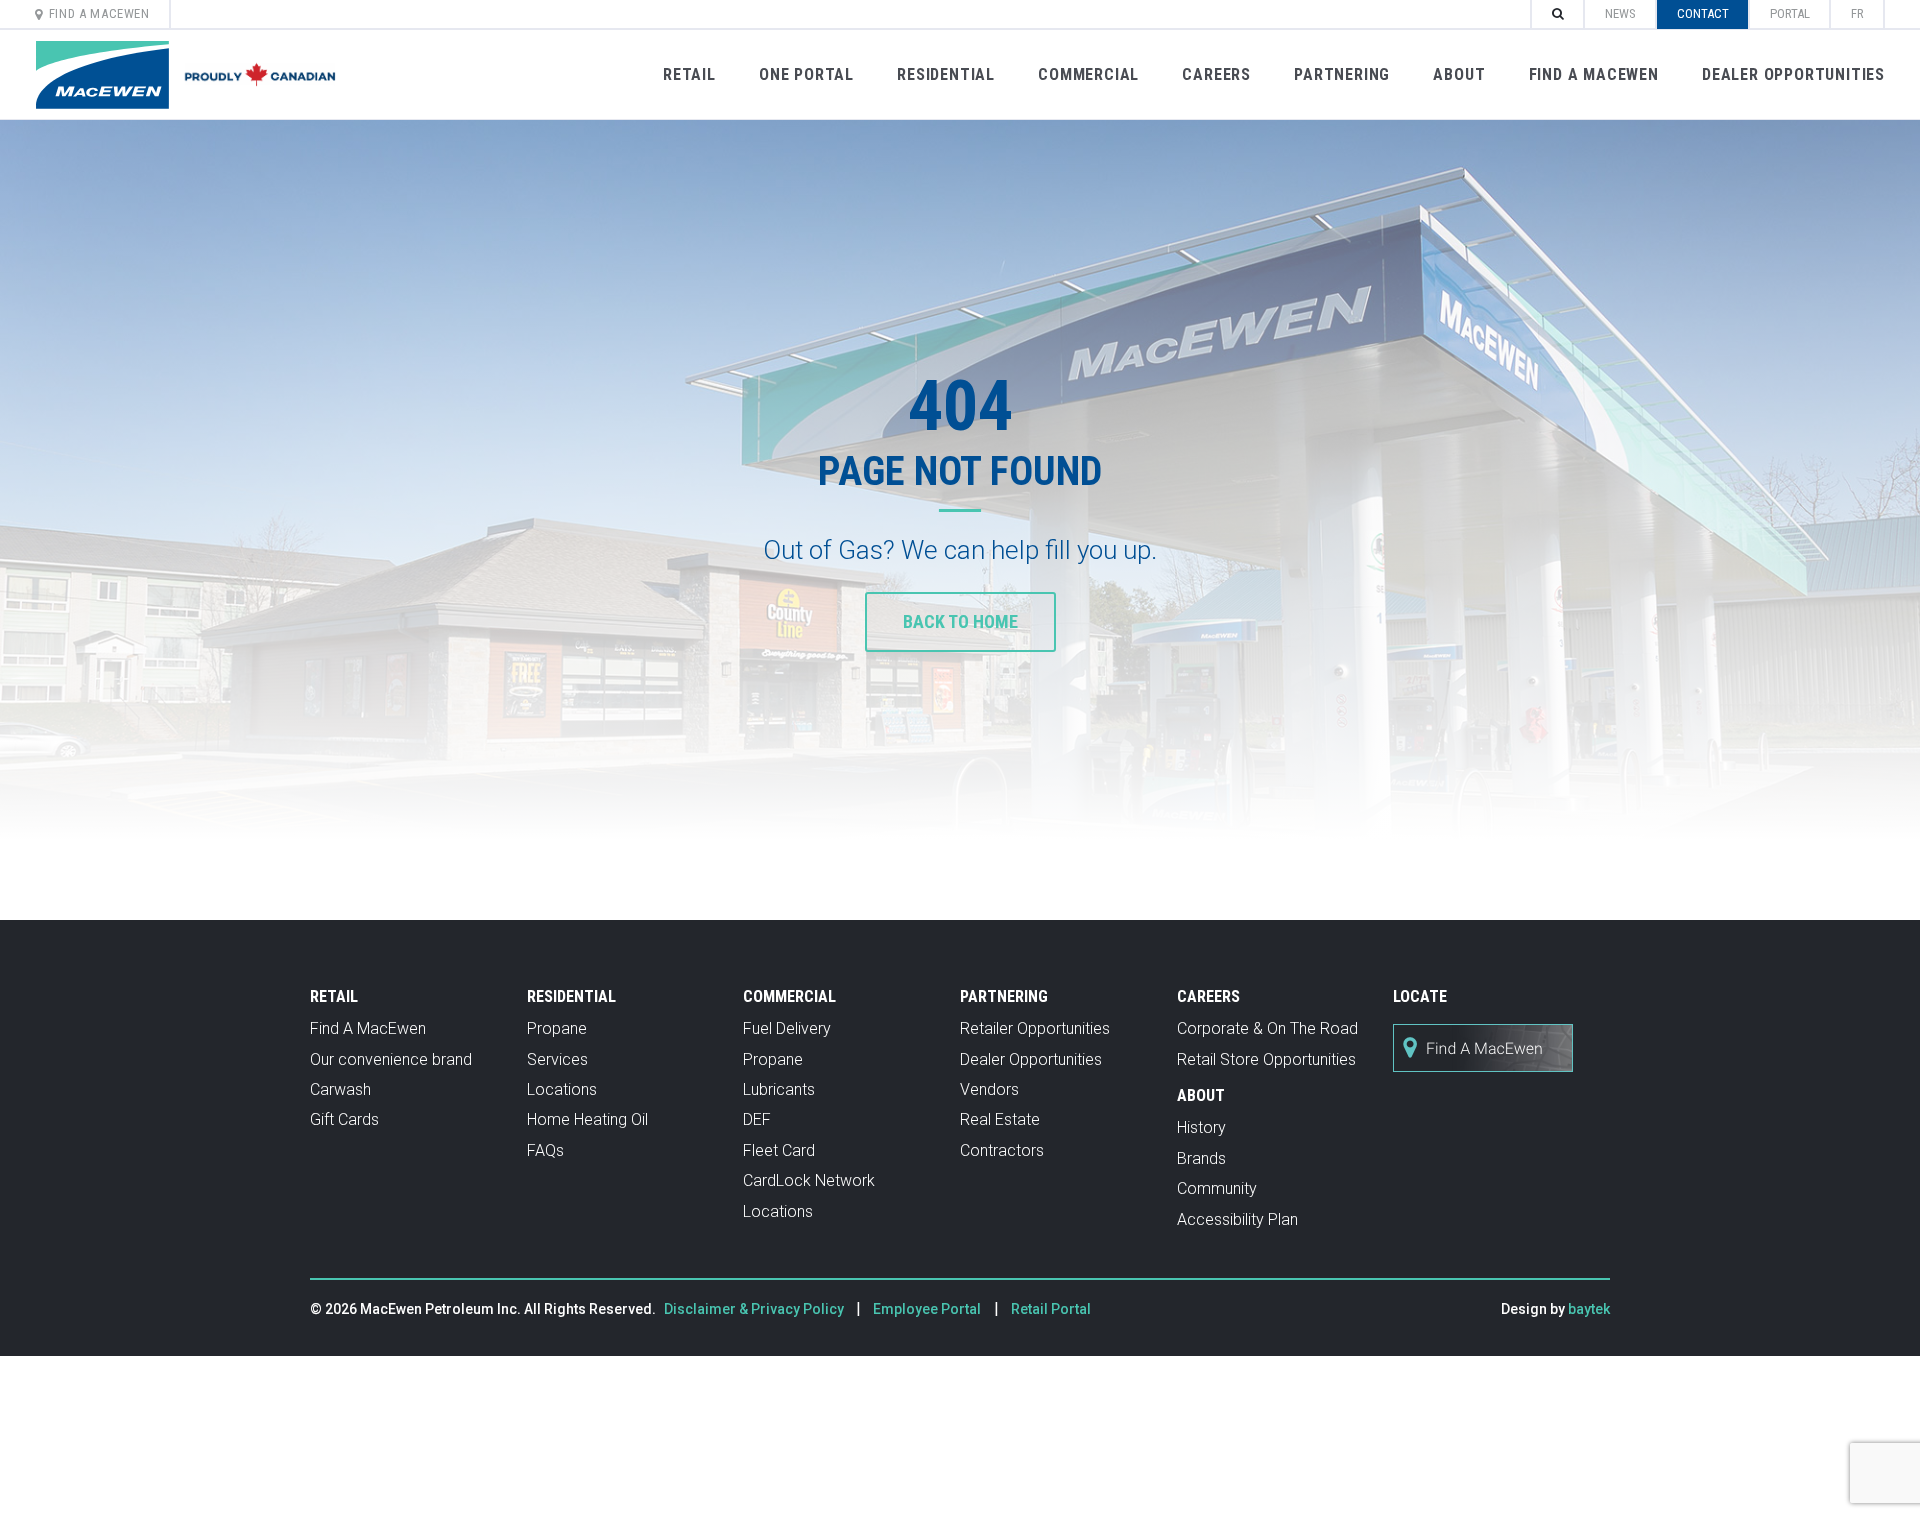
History (1201, 1127)
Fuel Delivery (787, 1028)
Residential (946, 74)
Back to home (960, 621)
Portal (1790, 13)
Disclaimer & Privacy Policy (755, 1309)
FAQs (545, 1150)
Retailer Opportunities (1035, 1028)
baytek (1589, 1309)
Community (1217, 1188)
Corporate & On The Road (1267, 1028)
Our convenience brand (391, 1059)
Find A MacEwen (99, 13)
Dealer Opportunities (1793, 74)
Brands (1201, 1158)
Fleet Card (779, 1150)
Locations (562, 1089)
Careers (1216, 74)
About (1459, 74)
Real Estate (1000, 1119)
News (1620, 13)
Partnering (1342, 74)
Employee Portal (927, 1309)
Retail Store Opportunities (1266, 1059)
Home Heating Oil (587, 1119)
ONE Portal (806, 74)
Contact (1703, 13)
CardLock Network (809, 1180)
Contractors (1002, 1150)
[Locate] (1483, 1082)
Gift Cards (344, 1119)
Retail (689, 74)
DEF (757, 1119)
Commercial (1088, 74)
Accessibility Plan (1237, 1219)
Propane (557, 1028)
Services (557, 1059)
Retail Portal (1051, 1309)
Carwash (340, 1089)
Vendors (989, 1089)
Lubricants (779, 1089)
